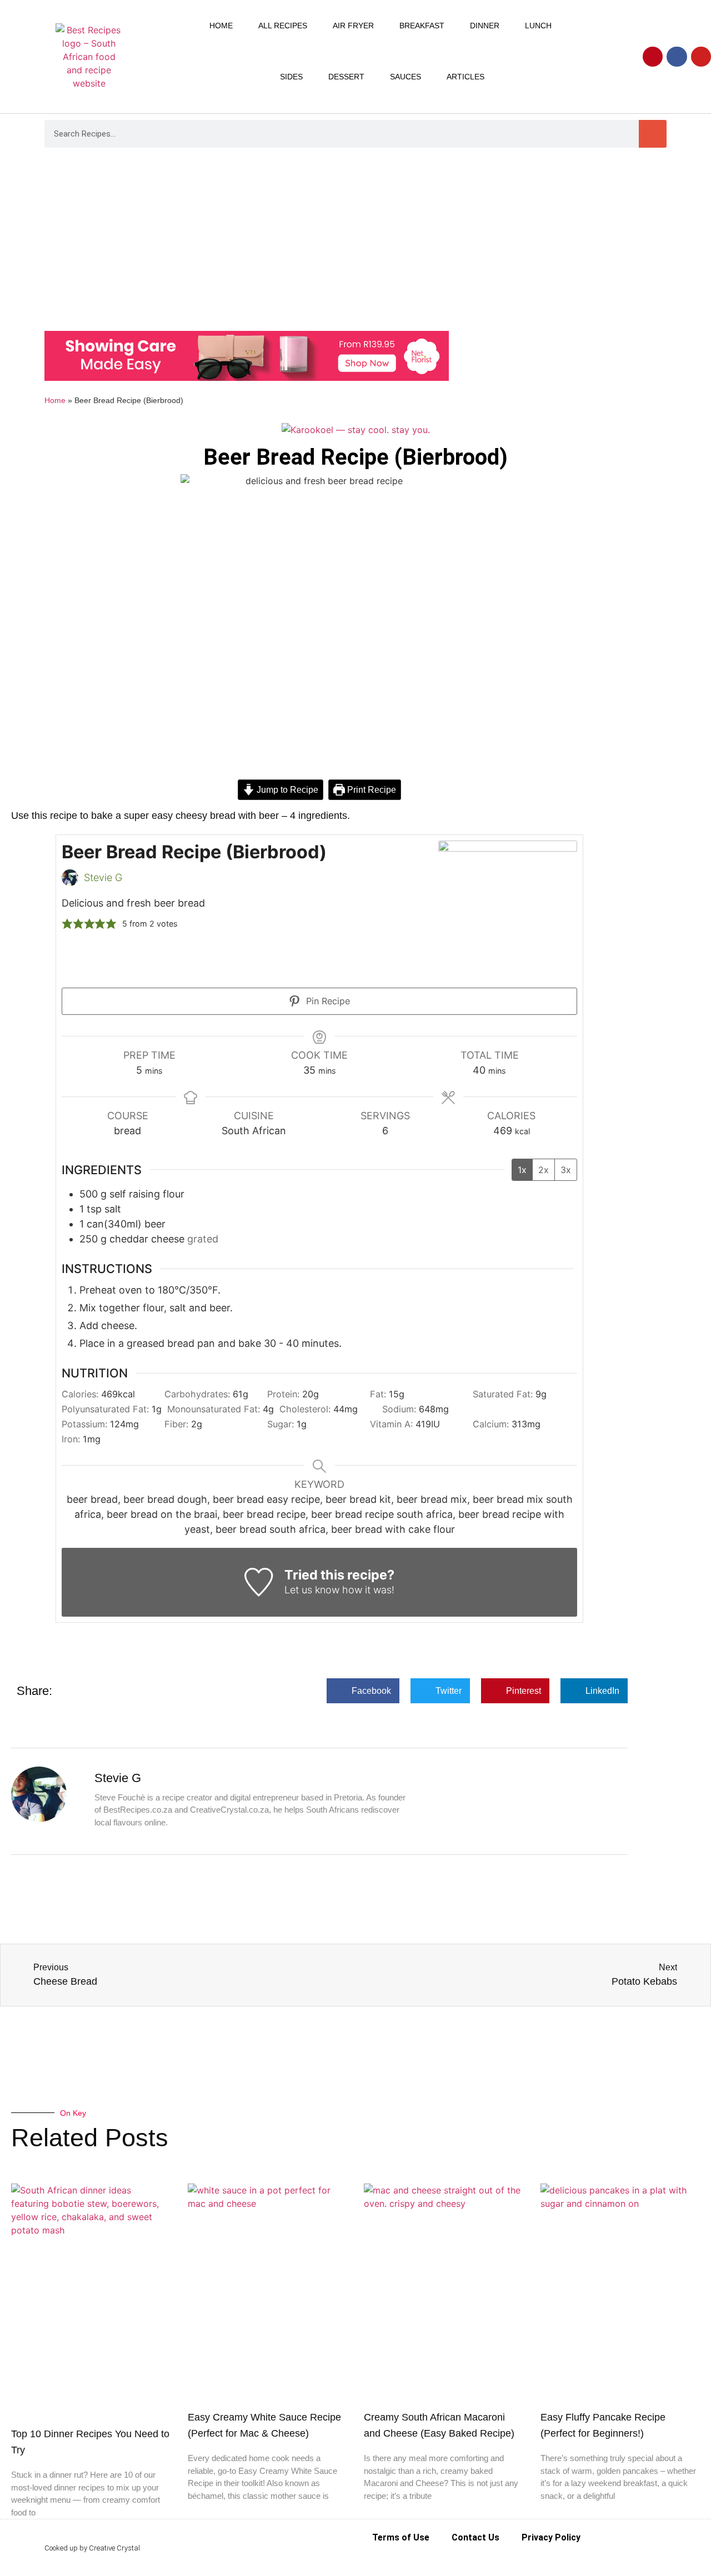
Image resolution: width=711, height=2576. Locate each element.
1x (522, 1170)
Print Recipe (370, 789)
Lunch (538, 26)
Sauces (405, 77)
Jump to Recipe (286, 789)
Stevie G (103, 877)
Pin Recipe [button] (327, 1001)
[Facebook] (677, 57)
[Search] (653, 134)
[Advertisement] (355, 242)
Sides (291, 77)
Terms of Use (401, 2537)
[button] (67, 924)
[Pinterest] (653, 57)
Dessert (346, 77)
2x (544, 1170)
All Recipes (283, 26)
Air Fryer (353, 26)
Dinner (485, 26)
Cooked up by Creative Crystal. (93, 2548)
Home (221, 26)
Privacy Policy (551, 2537)
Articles (465, 77)
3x (566, 1170)
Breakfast (422, 26)
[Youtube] (701, 57)
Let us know (312, 1590)
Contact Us (475, 2537)
